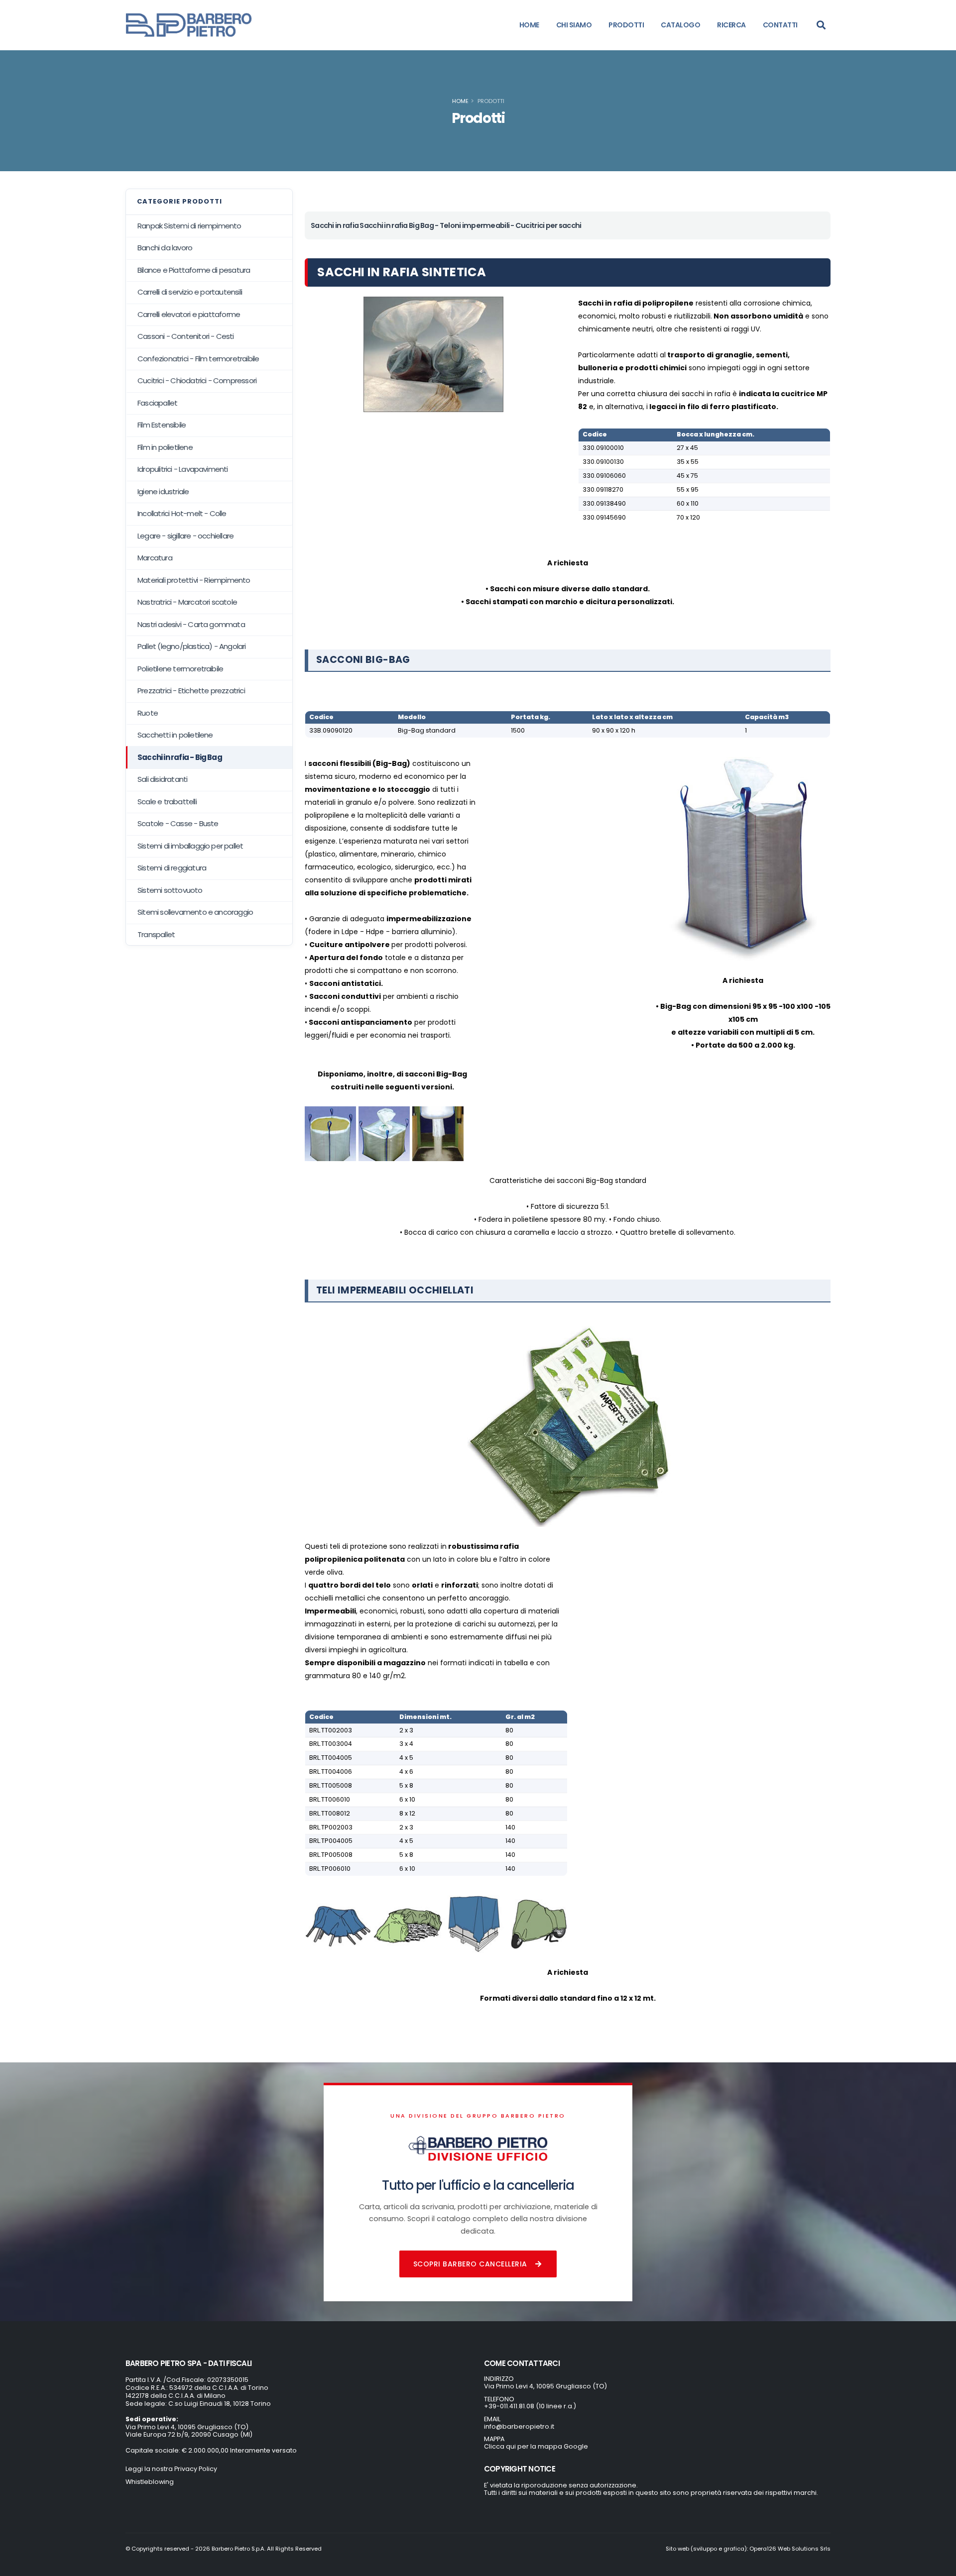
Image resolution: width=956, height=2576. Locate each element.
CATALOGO (680, 25)
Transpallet (156, 934)
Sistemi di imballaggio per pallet (190, 846)
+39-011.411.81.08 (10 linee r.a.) (530, 2406)
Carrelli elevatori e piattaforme (189, 314)
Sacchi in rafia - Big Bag (180, 757)
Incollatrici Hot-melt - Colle (182, 513)
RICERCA (731, 25)
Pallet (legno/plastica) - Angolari (192, 646)
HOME (529, 25)
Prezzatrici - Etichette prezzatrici (191, 691)
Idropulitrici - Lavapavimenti (183, 469)
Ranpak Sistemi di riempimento (189, 226)
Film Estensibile (162, 425)
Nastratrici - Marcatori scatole (187, 602)
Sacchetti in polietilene (175, 735)
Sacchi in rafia (335, 225)
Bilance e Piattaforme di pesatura (194, 270)
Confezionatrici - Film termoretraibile (198, 359)
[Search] (821, 25)
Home (460, 101)
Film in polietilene (165, 447)
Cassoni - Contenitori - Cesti (186, 336)
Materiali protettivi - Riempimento (194, 580)
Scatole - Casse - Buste (178, 823)
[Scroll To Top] (939, 2565)
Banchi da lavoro (165, 248)
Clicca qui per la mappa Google (536, 2446)
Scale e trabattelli (167, 802)
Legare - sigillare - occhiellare (185, 536)
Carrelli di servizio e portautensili (190, 292)
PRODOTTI (626, 25)
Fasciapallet (157, 403)
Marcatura (155, 558)
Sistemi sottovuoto (170, 890)
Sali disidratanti (162, 779)
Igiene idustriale (163, 491)
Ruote (148, 713)
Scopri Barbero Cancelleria (470, 2264)
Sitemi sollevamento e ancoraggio (195, 912)
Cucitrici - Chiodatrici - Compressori (197, 380)
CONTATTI (780, 25)
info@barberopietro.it (519, 2426)
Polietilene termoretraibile (180, 669)
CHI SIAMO (574, 25)
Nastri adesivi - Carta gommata (191, 624)
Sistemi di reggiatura (172, 868)
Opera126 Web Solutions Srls (790, 2549)
